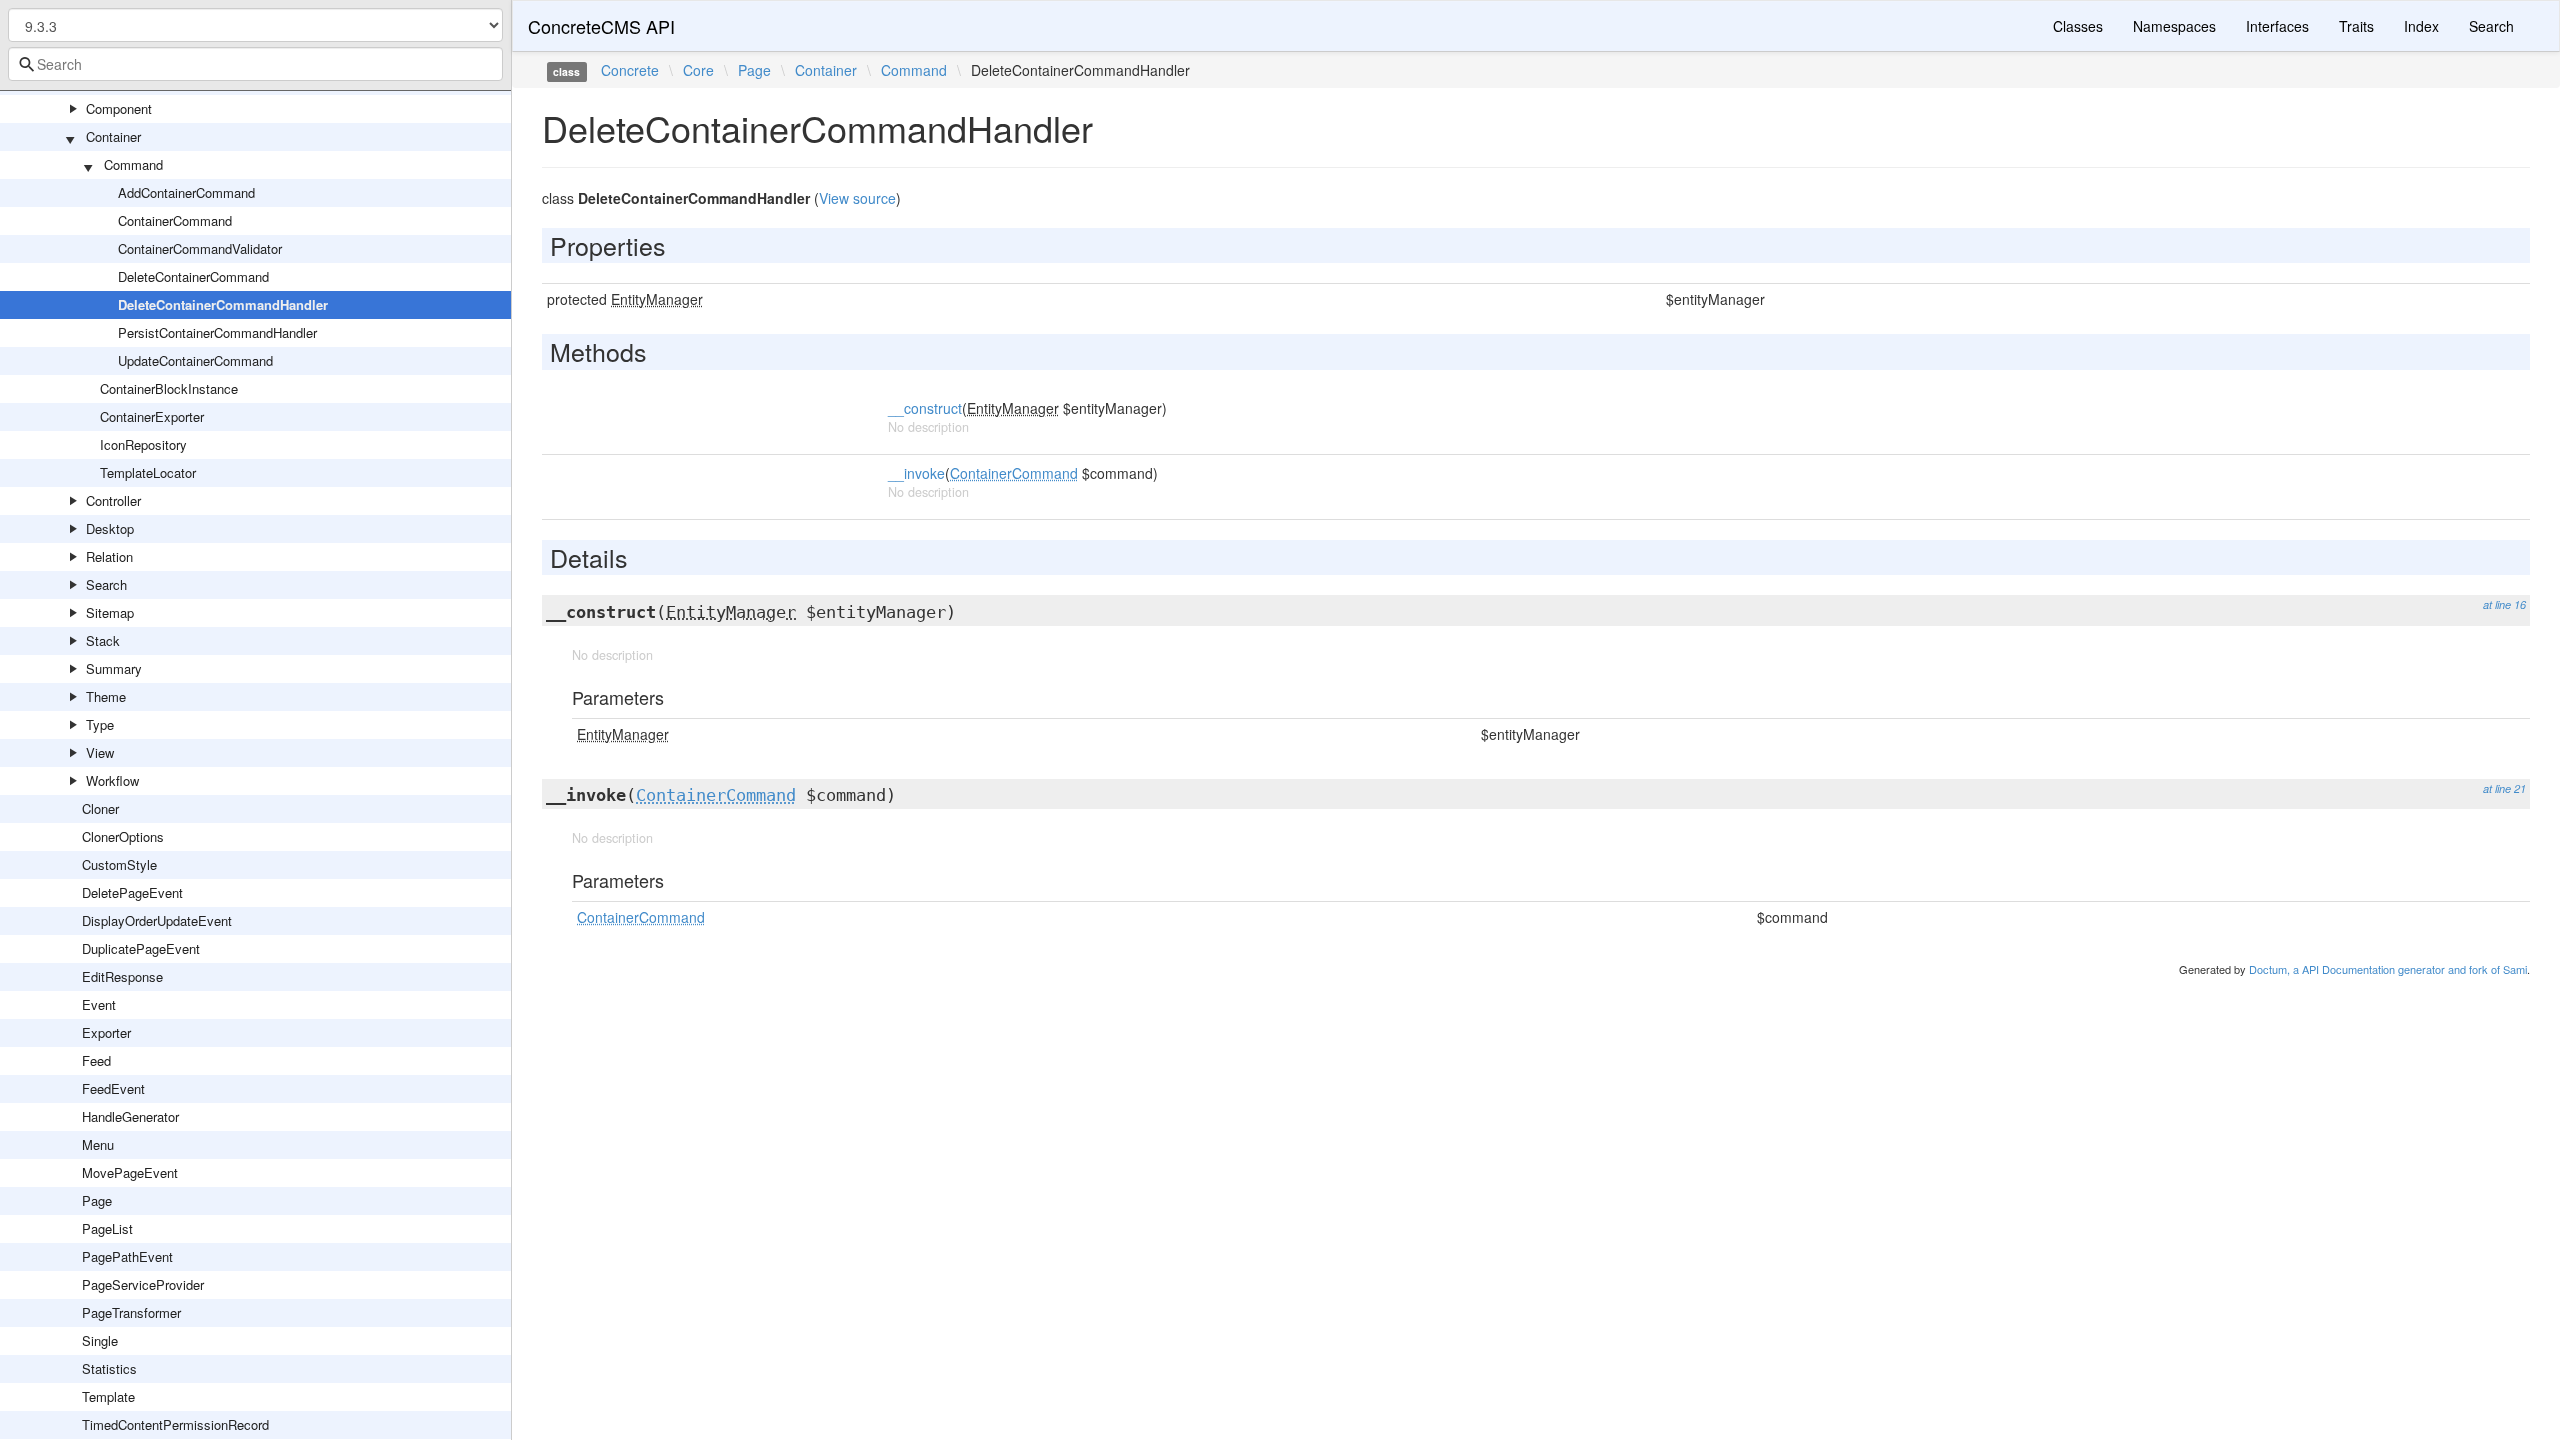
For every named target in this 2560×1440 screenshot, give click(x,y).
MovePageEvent (130, 1172)
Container (113, 136)
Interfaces (2277, 26)
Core (698, 70)
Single (100, 1340)
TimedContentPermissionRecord (175, 1424)
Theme (106, 696)
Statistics (109, 1368)
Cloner (100, 808)
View (100, 752)
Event (99, 1004)
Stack (103, 640)
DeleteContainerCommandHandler (223, 304)
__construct (925, 408)
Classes (2078, 26)
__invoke (916, 473)
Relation (109, 556)
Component (119, 108)
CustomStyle (119, 864)
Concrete (630, 70)
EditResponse (122, 976)
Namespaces (2174, 26)
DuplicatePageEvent (141, 948)
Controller (113, 500)
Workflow (112, 780)
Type (100, 724)
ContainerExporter (152, 416)
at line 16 (2504, 604)
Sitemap (110, 612)
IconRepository (143, 444)
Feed (96, 1060)
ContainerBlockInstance (169, 388)
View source (857, 198)
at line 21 (2504, 788)
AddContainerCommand (186, 192)
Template (108, 1396)
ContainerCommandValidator (200, 248)
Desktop (110, 528)
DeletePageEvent (132, 892)
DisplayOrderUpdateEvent (157, 920)
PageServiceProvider (143, 1284)
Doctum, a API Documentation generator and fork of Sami (2388, 969)
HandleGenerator (130, 1116)
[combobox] (255, 64)
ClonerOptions (123, 836)
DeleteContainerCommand (193, 276)
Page (97, 1200)
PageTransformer (131, 1312)
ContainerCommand (175, 220)
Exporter (106, 1032)
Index (2421, 26)
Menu (98, 1144)
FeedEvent (113, 1088)
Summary (114, 668)
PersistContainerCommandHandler (217, 332)
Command (133, 164)
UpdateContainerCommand (195, 360)
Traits (2356, 26)
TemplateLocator (148, 472)
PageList (107, 1228)
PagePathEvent (127, 1256)
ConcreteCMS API (601, 26)
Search (106, 584)
